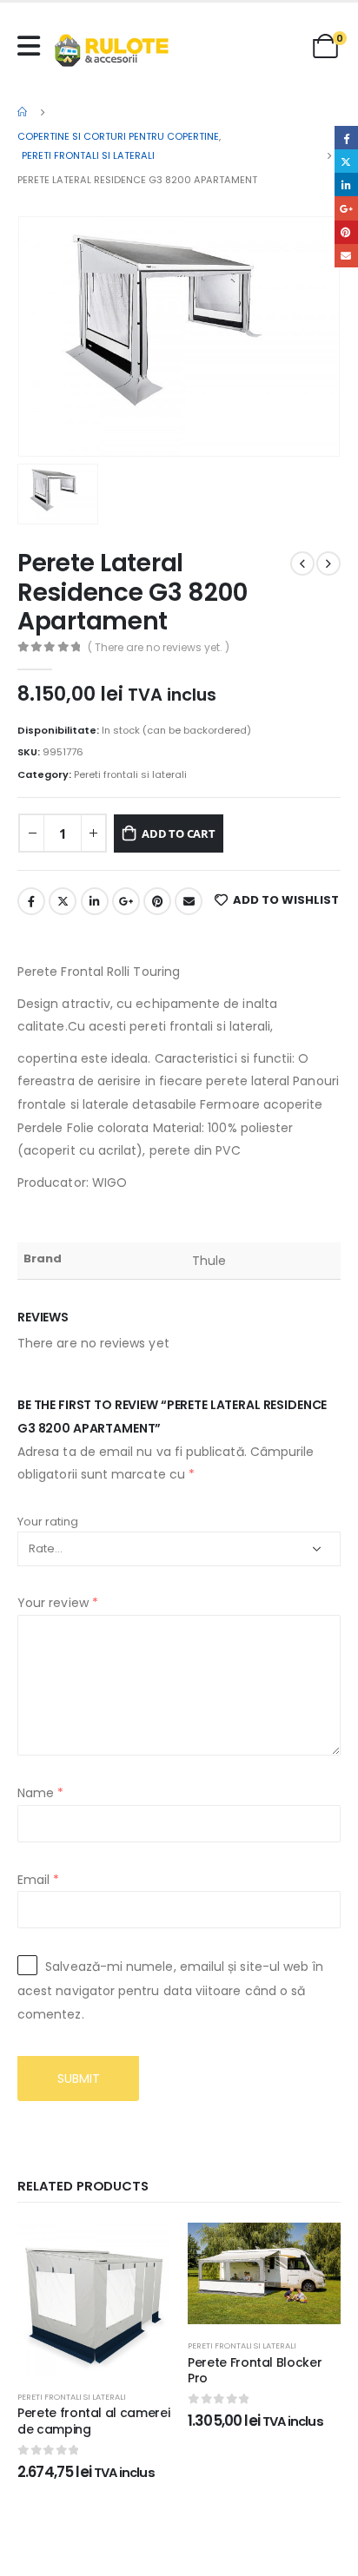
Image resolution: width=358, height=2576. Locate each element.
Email (189, 901)
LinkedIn (95, 901)
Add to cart (179, 833)
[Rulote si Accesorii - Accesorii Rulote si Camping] (112, 50)
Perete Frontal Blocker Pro (255, 2371)
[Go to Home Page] (23, 112)
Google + (126, 901)
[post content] (94, 2299)
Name (40, 1793)
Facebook (31, 901)
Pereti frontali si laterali (130, 774)
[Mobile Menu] (33, 46)
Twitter (63, 901)
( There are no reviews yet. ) (159, 647)
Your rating (48, 1522)
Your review (58, 1603)
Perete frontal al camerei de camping (93, 2421)
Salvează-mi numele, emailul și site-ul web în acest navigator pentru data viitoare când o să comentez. (170, 1990)
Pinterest (157, 901)
